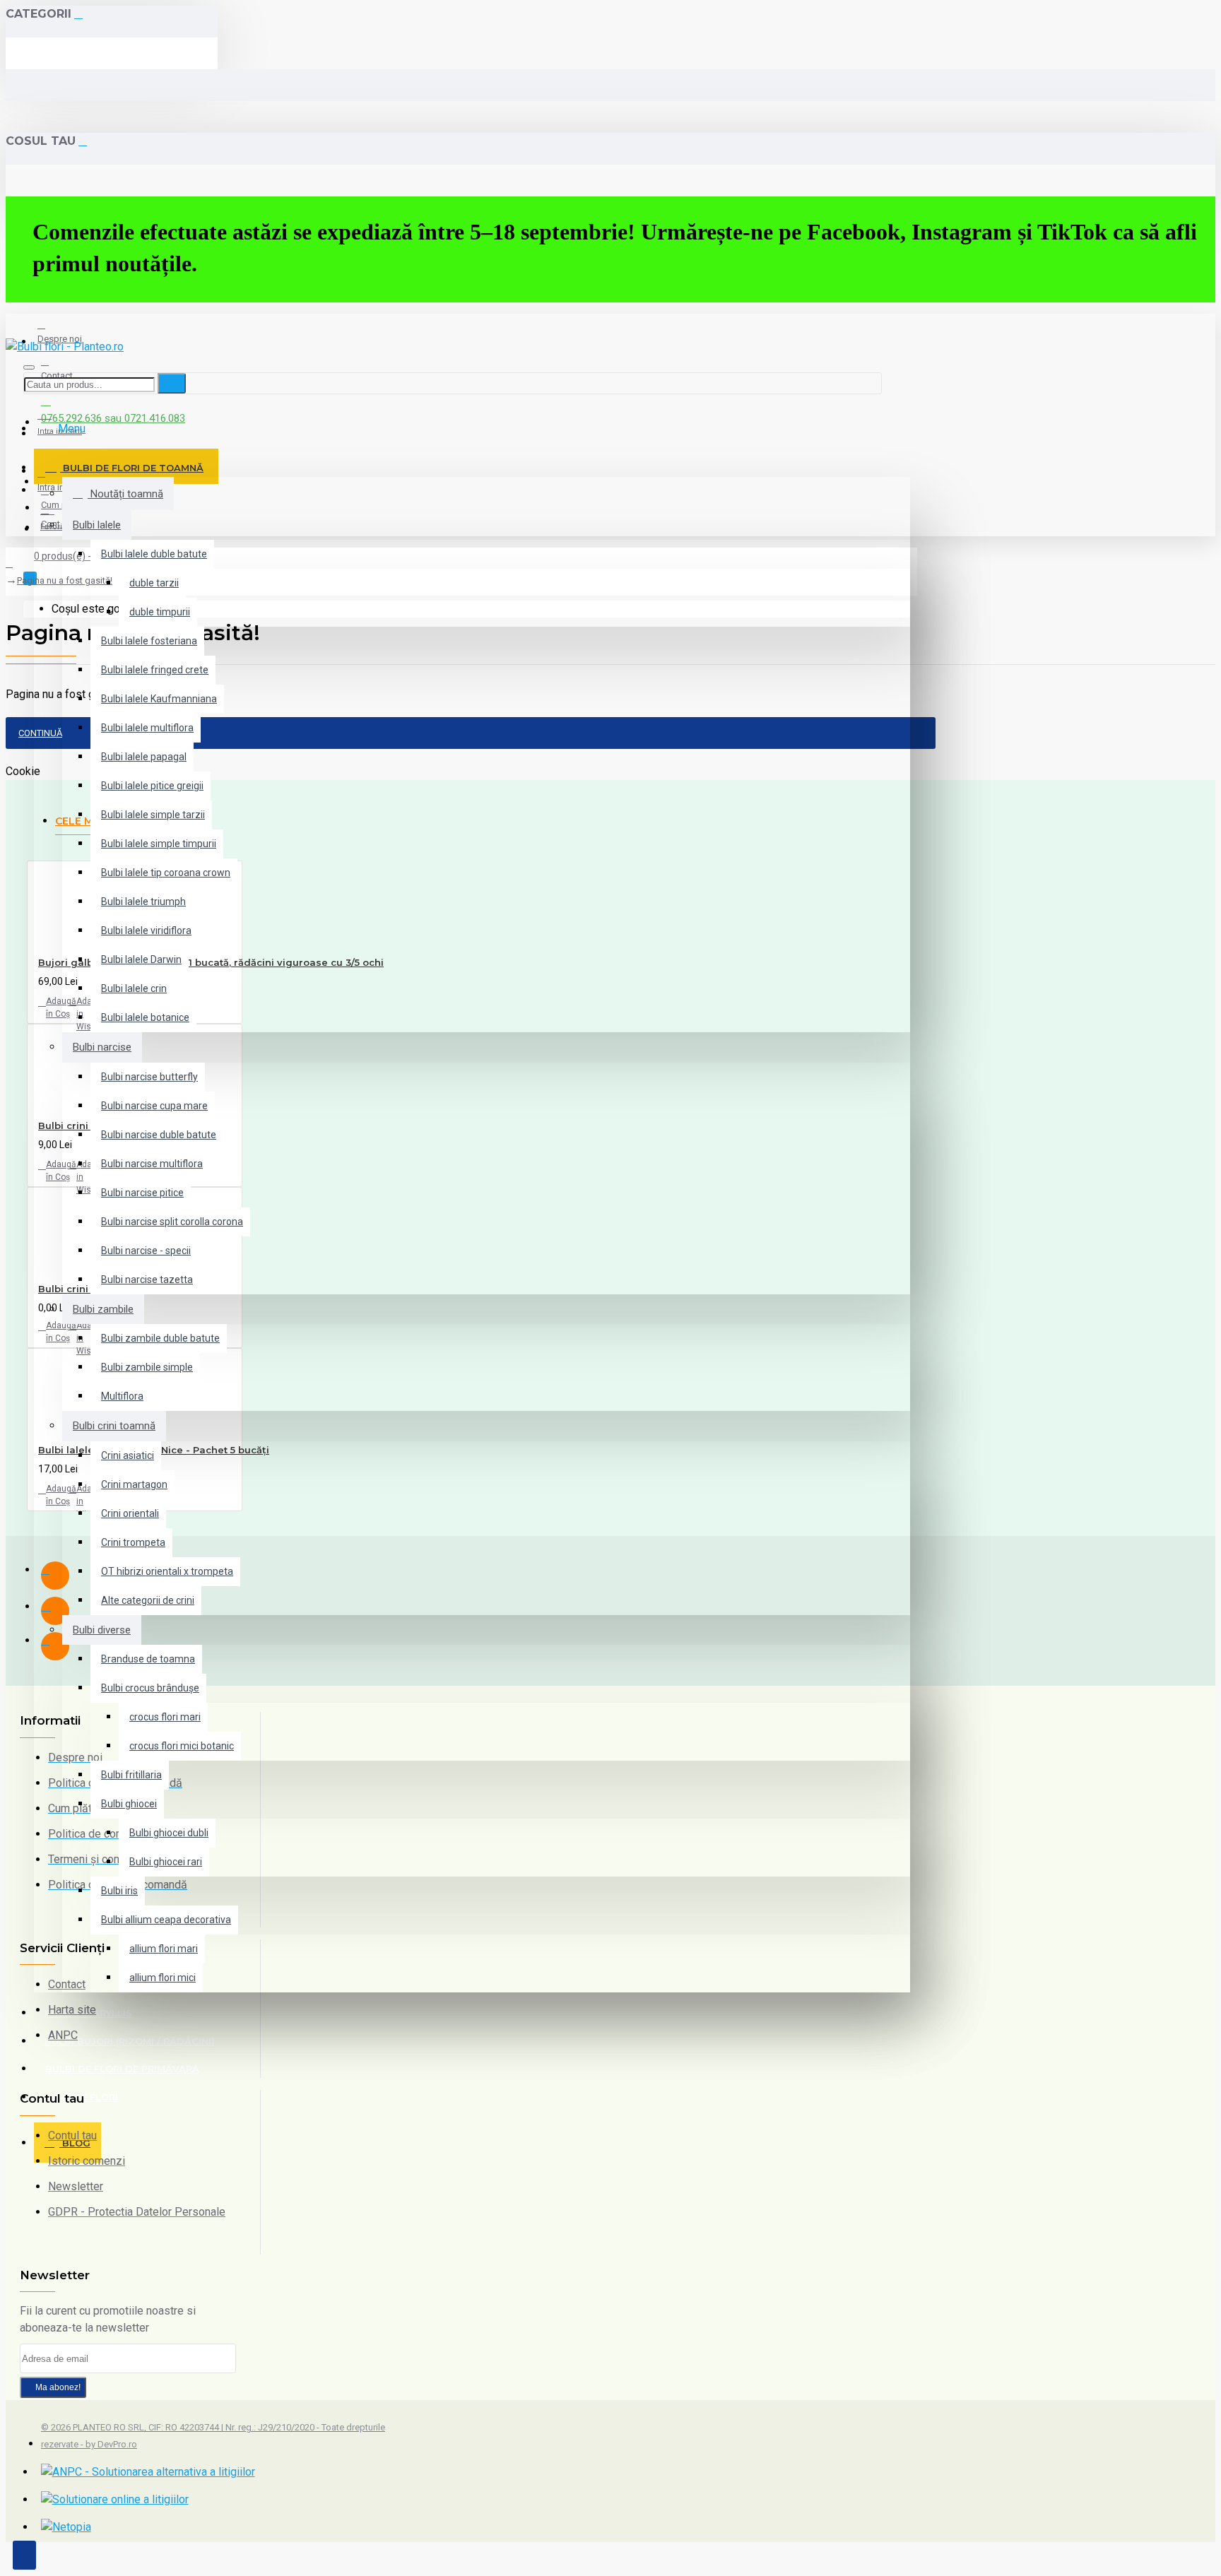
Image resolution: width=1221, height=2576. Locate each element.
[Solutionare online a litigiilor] (115, 2500)
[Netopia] (66, 2527)
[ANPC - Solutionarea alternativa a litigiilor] (148, 2472)
